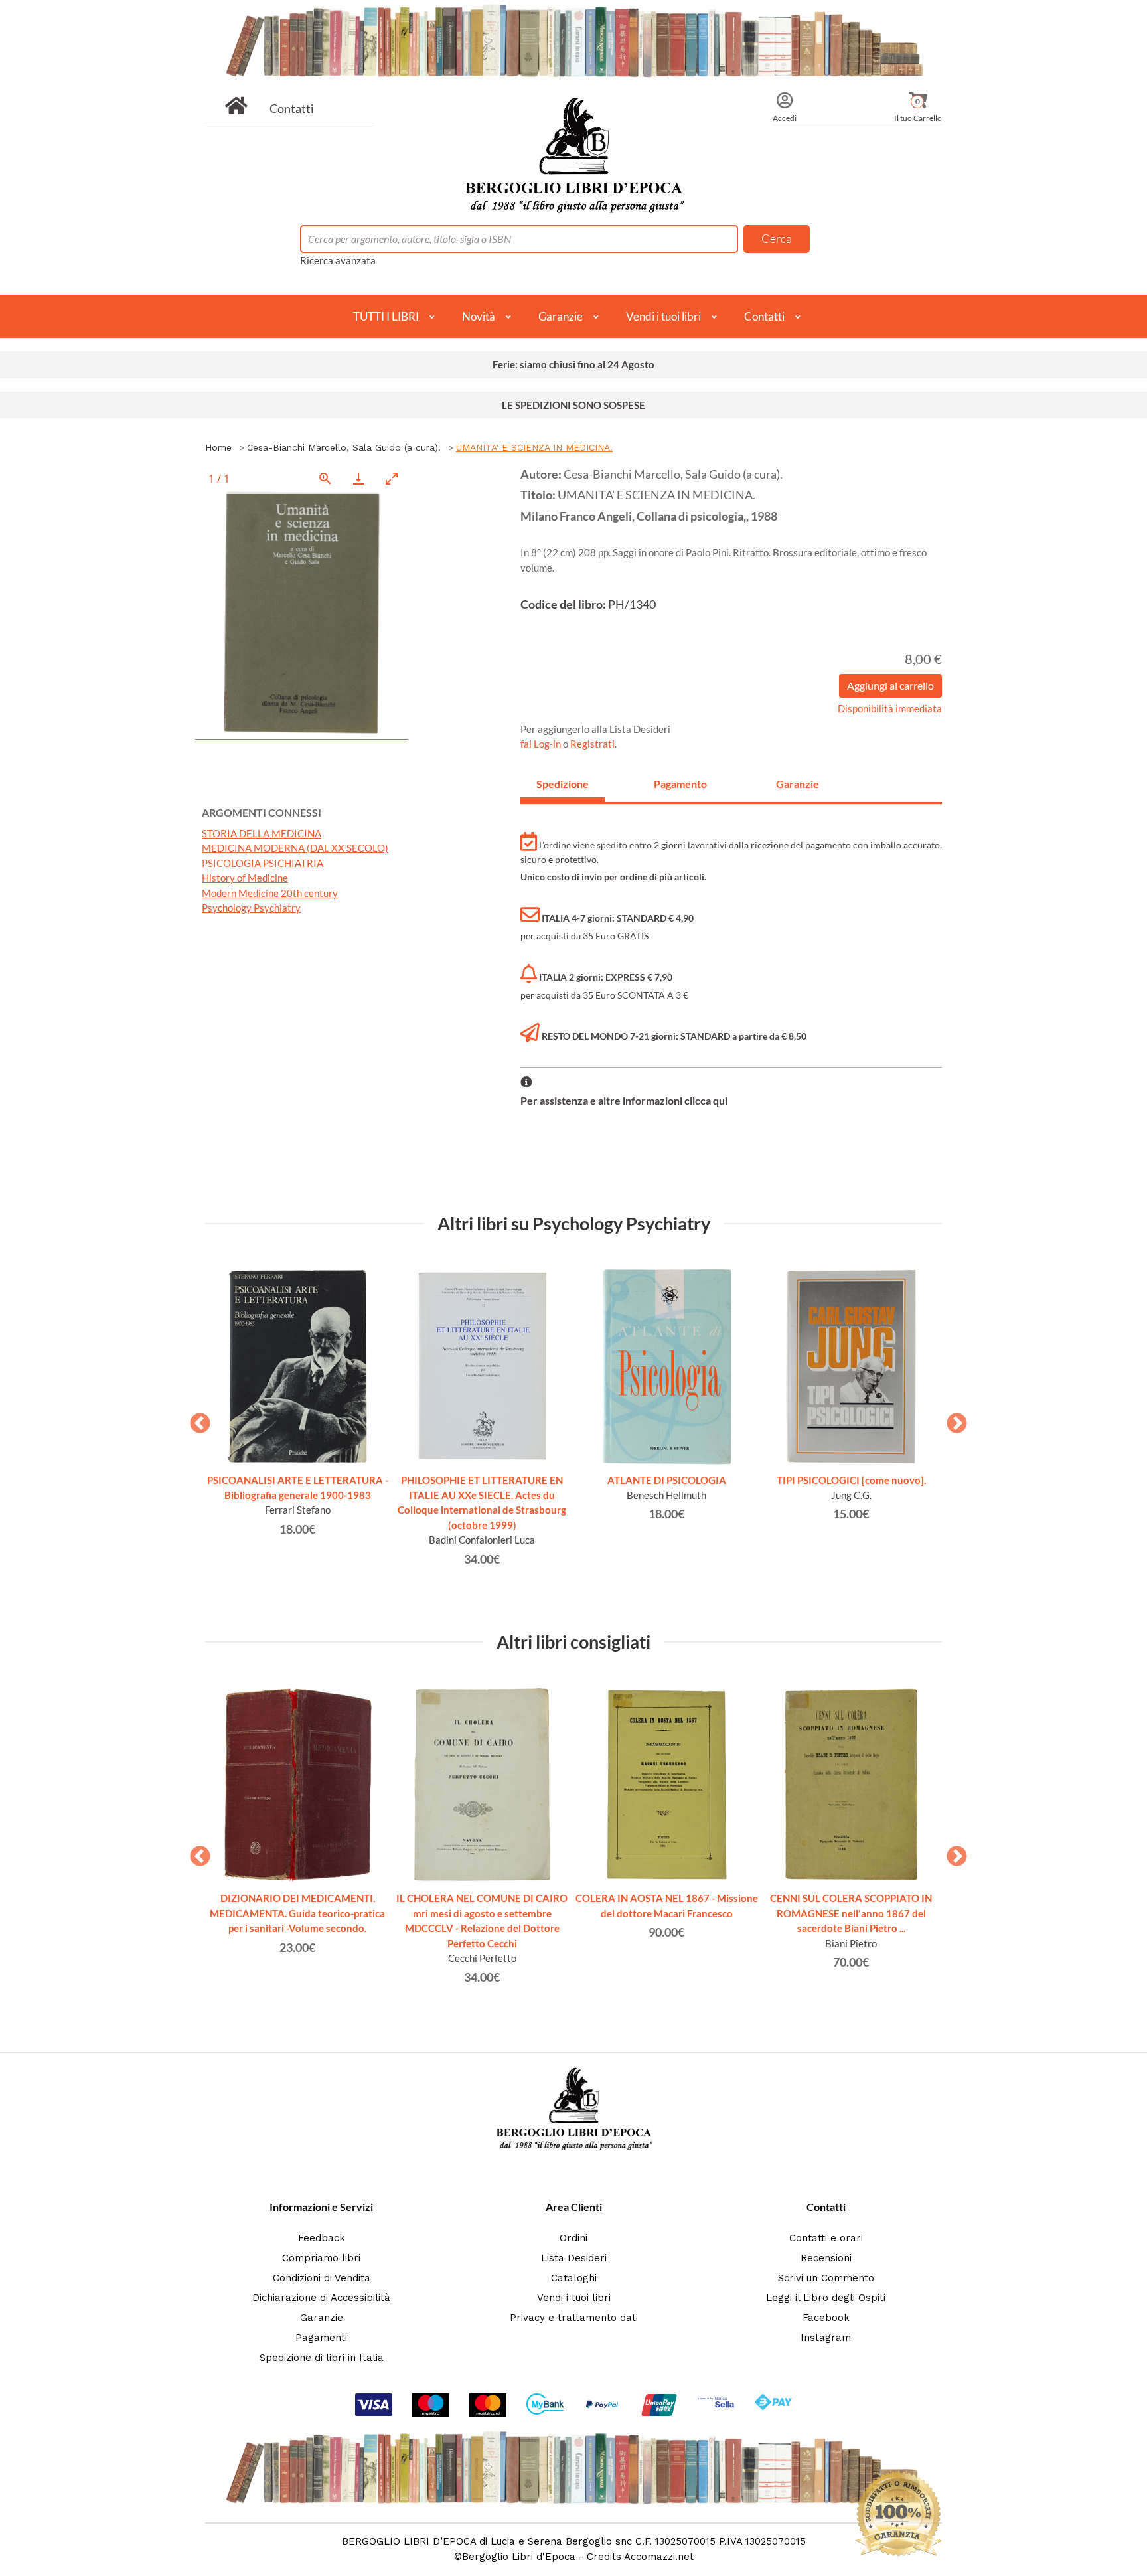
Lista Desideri (574, 2258)
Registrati (592, 744)
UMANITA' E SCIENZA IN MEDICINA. (534, 447)
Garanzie (561, 316)
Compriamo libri (321, 2258)
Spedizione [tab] (563, 784)
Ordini (573, 2238)
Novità (479, 316)
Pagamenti (321, 2338)
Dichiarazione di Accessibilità (321, 2298)
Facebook (826, 2318)
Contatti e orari (826, 2238)
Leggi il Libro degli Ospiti (826, 2298)
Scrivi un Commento (826, 2278)
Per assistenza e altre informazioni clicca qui (624, 1100)
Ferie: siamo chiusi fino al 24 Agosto (573, 364)
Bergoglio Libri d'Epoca (519, 2557)
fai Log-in (542, 744)
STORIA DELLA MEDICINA (262, 833)
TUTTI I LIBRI (386, 316)
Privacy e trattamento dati (574, 2318)
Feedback (322, 2238)
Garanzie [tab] (798, 784)
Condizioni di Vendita (322, 2278)
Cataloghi (574, 2278)
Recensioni (826, 2258)
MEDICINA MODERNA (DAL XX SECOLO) (295, 848)
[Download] (358, 478)
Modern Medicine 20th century (270, 893)
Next (952, 1419)
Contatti (292, 108)
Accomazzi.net (659, 2557)
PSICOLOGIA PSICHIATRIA (263, 863)
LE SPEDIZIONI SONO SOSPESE (573, 405)
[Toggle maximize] (392, 478)
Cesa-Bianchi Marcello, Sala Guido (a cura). (344, 447)
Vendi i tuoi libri (663, 316)
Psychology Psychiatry (251, 908)
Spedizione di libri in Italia (322, 2358)
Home (218, 447)
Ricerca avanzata (338, 260)
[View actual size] (325, 478)
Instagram (826, 2338)
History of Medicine (245, 878)
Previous (195, 1419)
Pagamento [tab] (680, 784)
